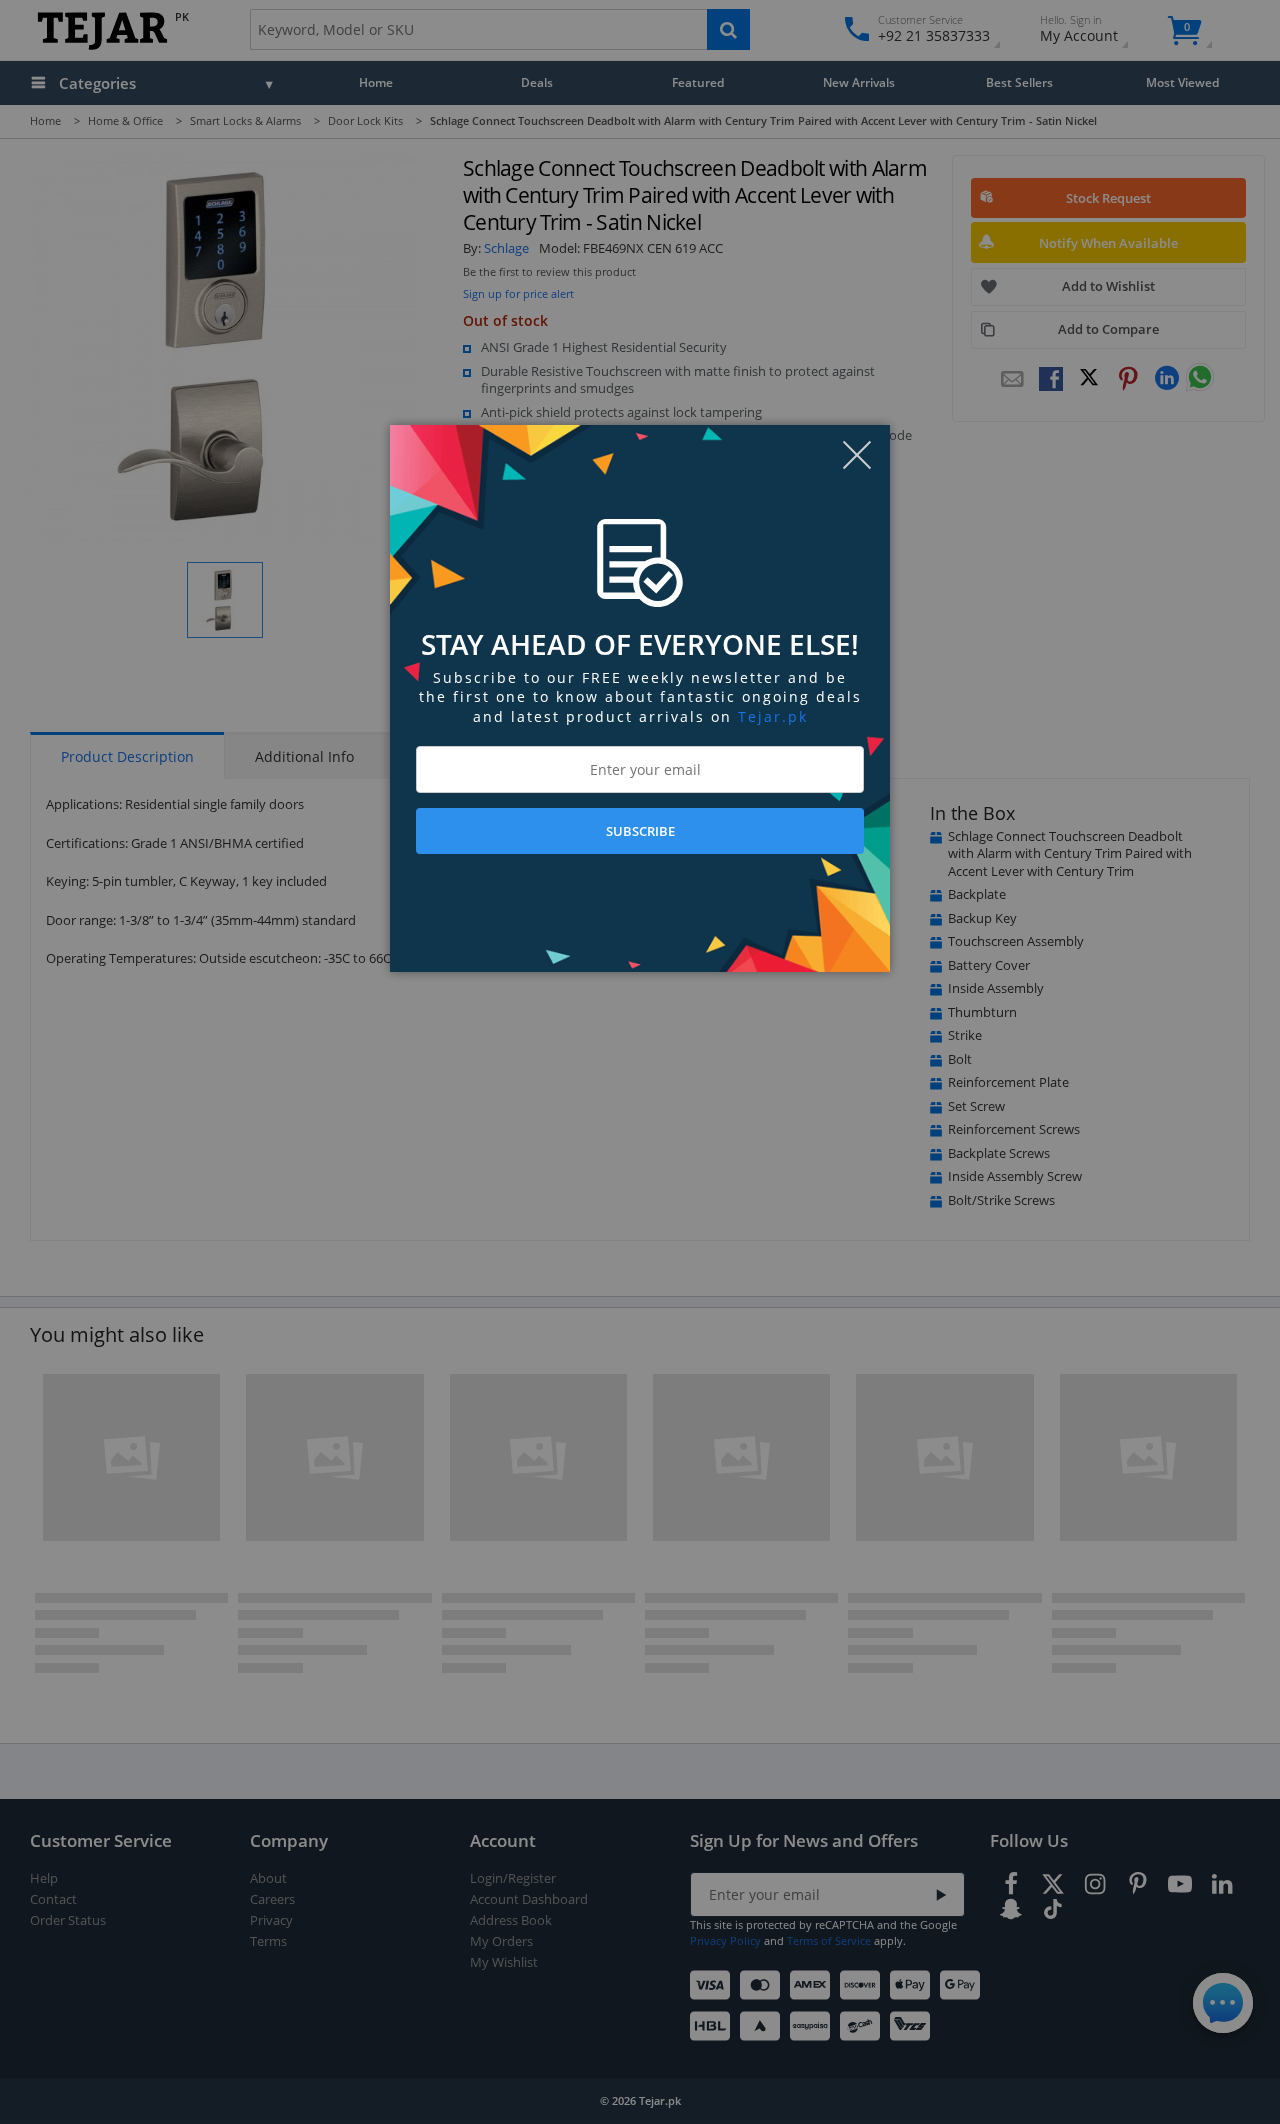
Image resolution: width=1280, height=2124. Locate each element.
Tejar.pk (773, 716)
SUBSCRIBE (640, 831)
